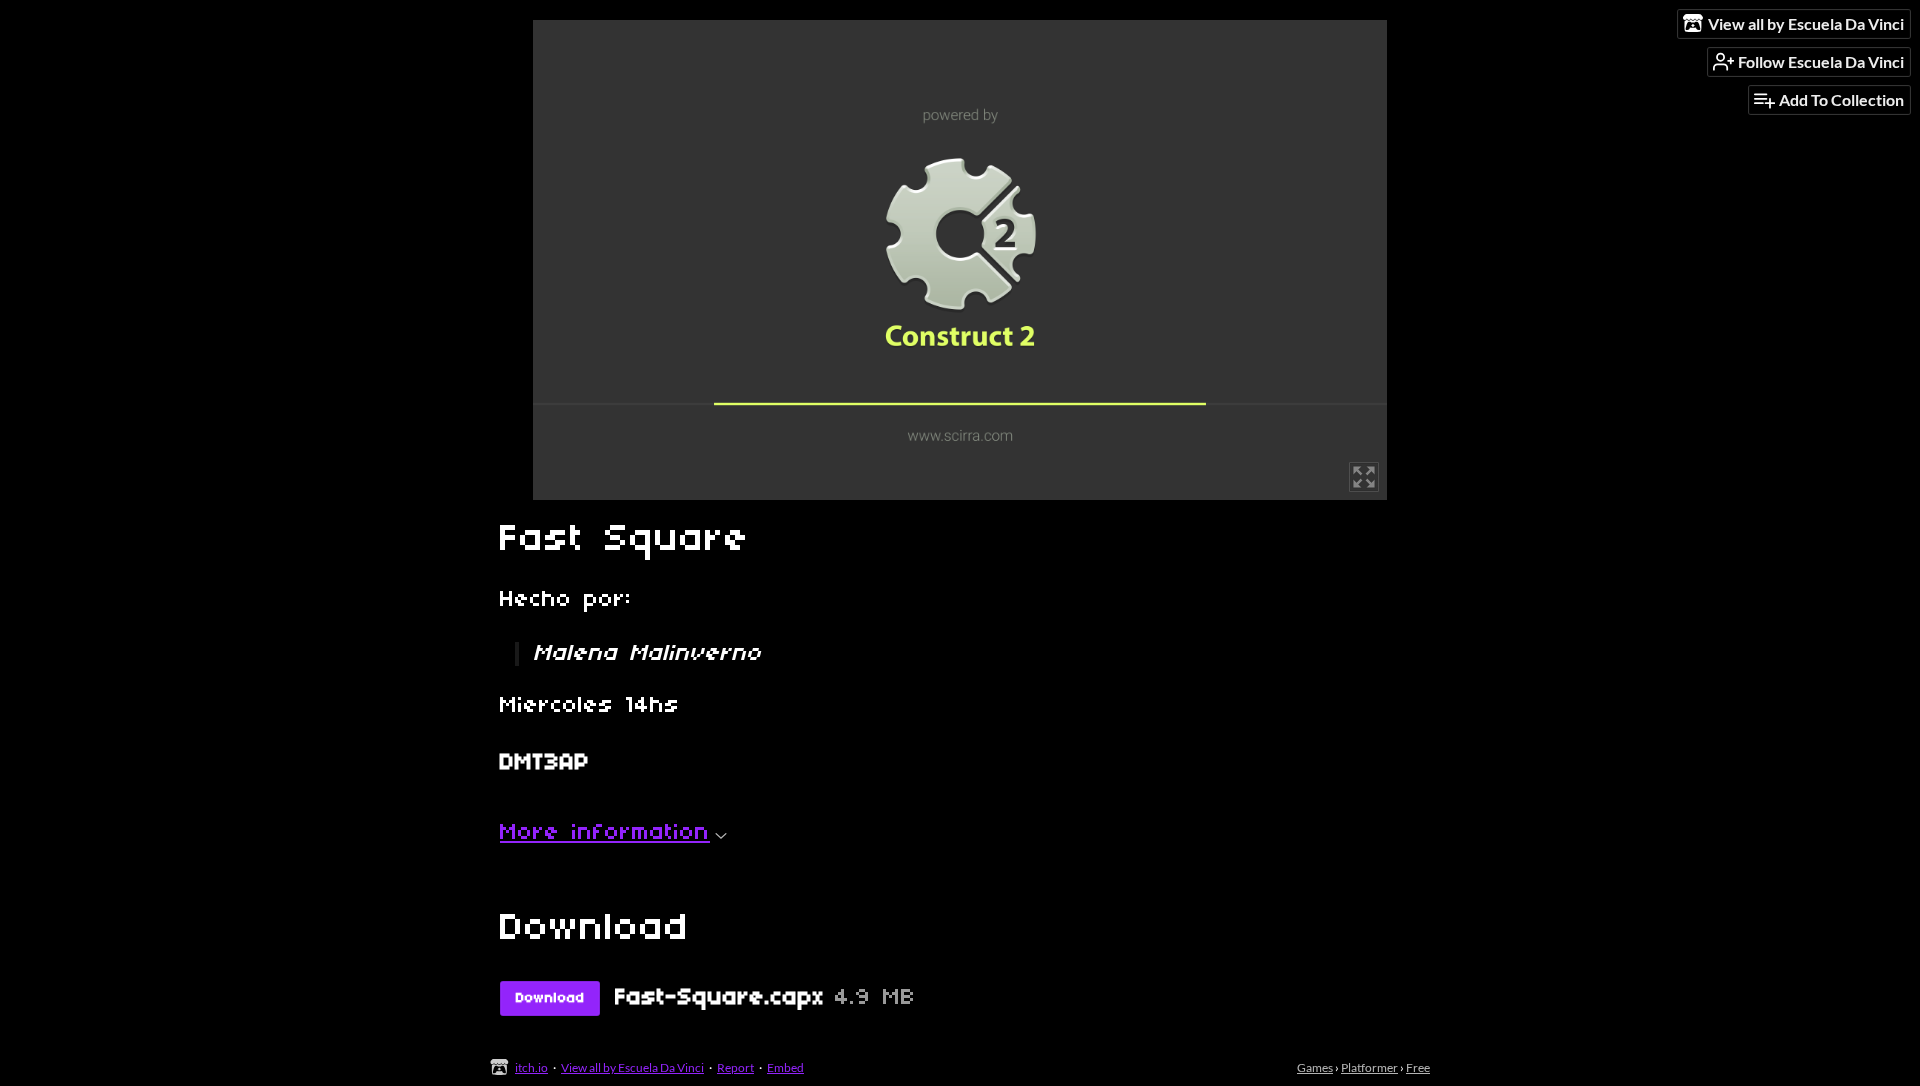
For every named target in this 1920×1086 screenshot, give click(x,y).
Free (1418, 1067)
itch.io (531, 1067)
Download (550, 998)
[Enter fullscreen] (1364, 477)
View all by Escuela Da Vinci (632, 1067)
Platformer (1369, 1067)
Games (1315, 1067)
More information (605, 833)
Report (735, 1067)
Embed (785, 1067)
